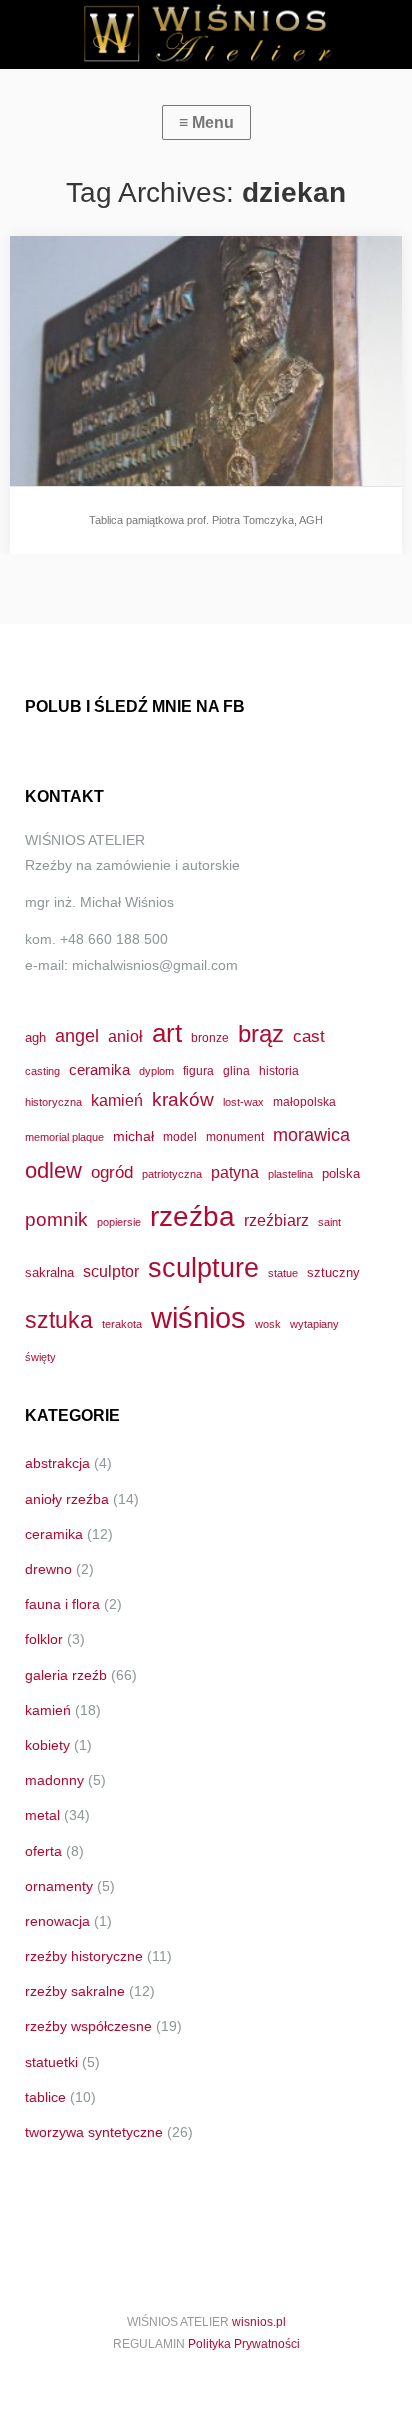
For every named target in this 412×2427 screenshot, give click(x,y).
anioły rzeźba (67, 1499)
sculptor (111, 1271)
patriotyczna (172, 1174)
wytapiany (314, 1324)
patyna (235, 1172)
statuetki (51, 2062)
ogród (112, 1172)
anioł (125, 1036)
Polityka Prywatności (244, 2344)
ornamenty (59, 1886)
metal (42, 1815)
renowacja (57, 1921)
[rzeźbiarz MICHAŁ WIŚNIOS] (206, 34)
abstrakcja (57, 1463)
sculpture (203, 1267)
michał (133, 1136)
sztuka (59, 1320)
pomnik (56, 1219)
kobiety (47, 1745)
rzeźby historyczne (84, 1956)
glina (236, 1070)
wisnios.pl (259, 2322)
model (180, 1136)
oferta (43, 1851)
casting (42, 1071)
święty (40, 1357)
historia (279, 1070)
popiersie (119, 1222)
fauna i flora (62, 1604)
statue (283, 1273)
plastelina (290, 1174)
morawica (311, 1134)
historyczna (53, 1102)
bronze (210, 1037)
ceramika (99, 1070)
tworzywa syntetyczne (94, 2132)
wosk (268, 1324)
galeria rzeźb (66, 1675)
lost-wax (243, 1102)
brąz (261, 1034)
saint (329, 1222)
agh (35, 1037)
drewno (48, 1569)
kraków (183, 1099)
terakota (122, 1324)
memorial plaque (64, 1137)
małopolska (304, 1101)
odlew (53, 1170)
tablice (45, 2097)
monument (235, 1136)
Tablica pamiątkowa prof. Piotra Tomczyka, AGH (206, 520)
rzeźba (192, 1216)
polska (341, 1173)
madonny (54, 1780)
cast (309, 1036)
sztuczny (333, 1272)
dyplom (156, 1071)
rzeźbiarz (276, 1220)
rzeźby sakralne (75, 1991)
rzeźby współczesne (88, 2026)
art (167, 1033)
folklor (44, 1639)
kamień (117, 1100)
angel (77, 1035)
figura (198, 1070)
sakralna (49, 1272)
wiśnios (198, 1317)
